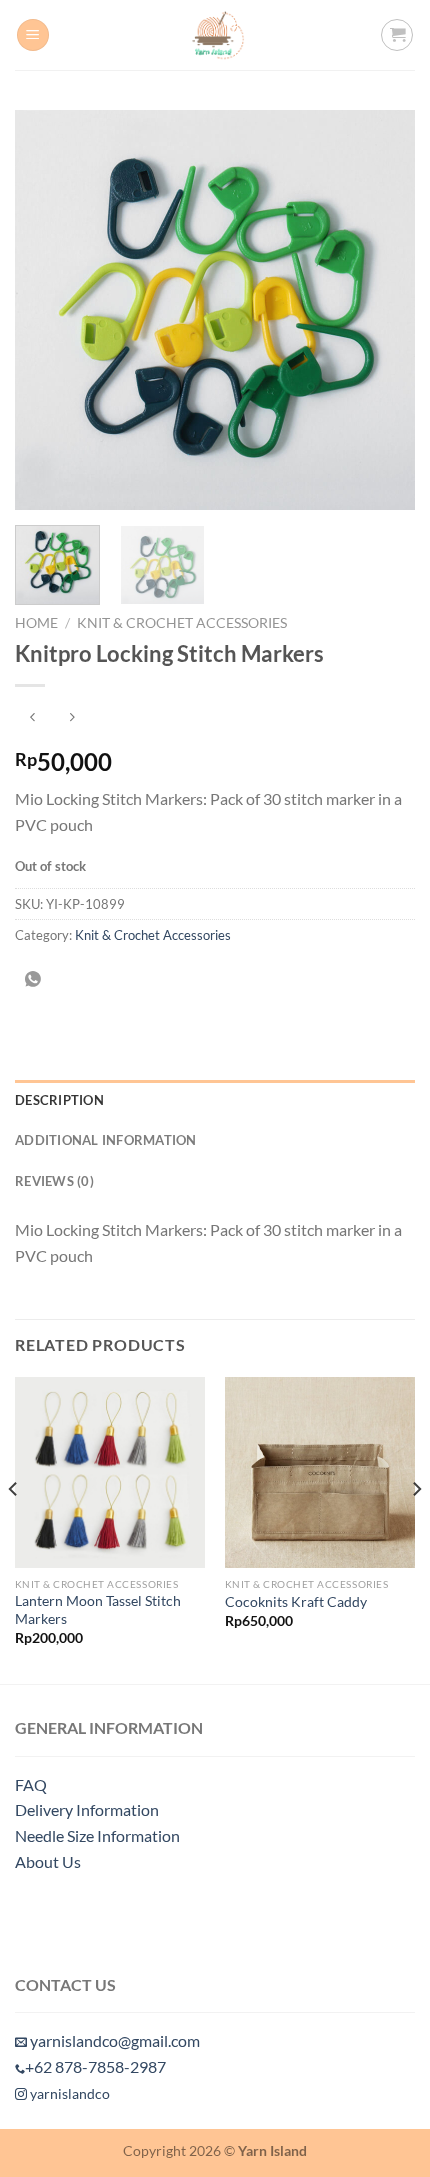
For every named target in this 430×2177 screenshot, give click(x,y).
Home (36, 623)
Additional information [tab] (106, 1140)
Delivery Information (87, 1809)
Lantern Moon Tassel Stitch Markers (98, 1610)
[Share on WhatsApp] (33, 980)
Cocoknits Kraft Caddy (296, 1602)
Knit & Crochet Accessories (182, 623)
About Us (48, 1861)
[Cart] (397, 35)
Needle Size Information (97, 1835)
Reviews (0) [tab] (54, 1181)
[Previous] (48, 310)
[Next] (382, 310)
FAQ (31, 1784)
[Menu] (33, 35)
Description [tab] (59, 1100)
